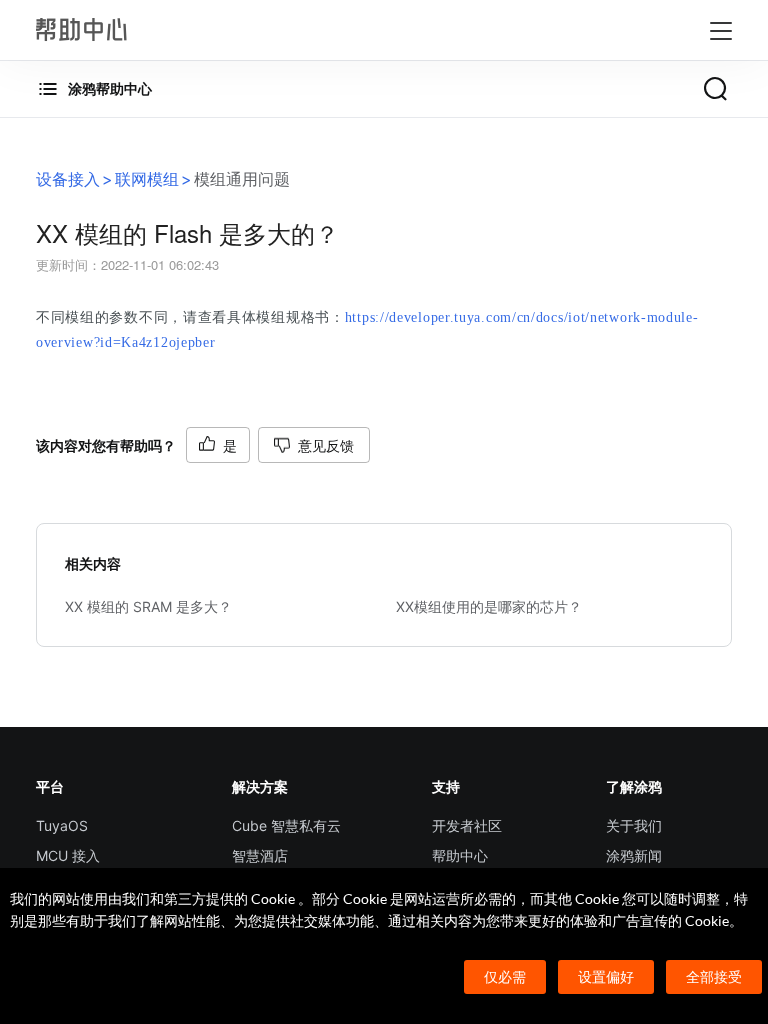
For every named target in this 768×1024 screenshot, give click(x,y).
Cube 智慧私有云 (286, 825)
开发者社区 (467, 825)
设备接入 (68, 179)
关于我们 (634, 825)
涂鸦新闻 (634, 855)
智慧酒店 (260, 855)
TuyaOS (62, 825)
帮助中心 (460, 855)
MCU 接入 (68, 855)
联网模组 (147, 179)
